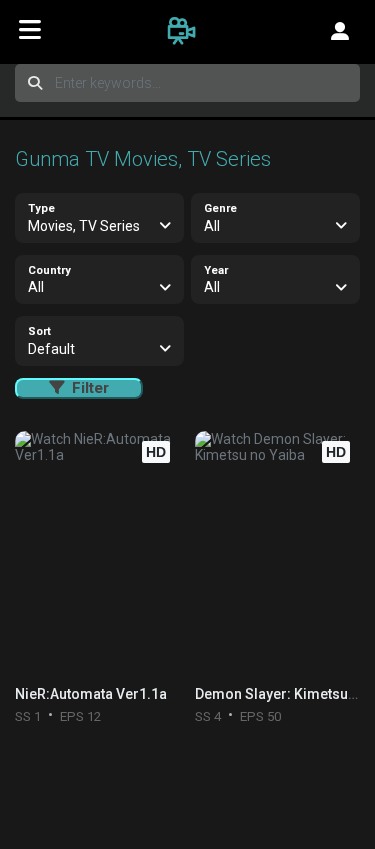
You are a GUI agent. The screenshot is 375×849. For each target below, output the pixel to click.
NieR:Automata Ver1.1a (91, 694)
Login (340, 30)
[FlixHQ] (188, 30)
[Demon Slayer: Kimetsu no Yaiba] (277, 553)
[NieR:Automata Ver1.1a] (97, 553)
